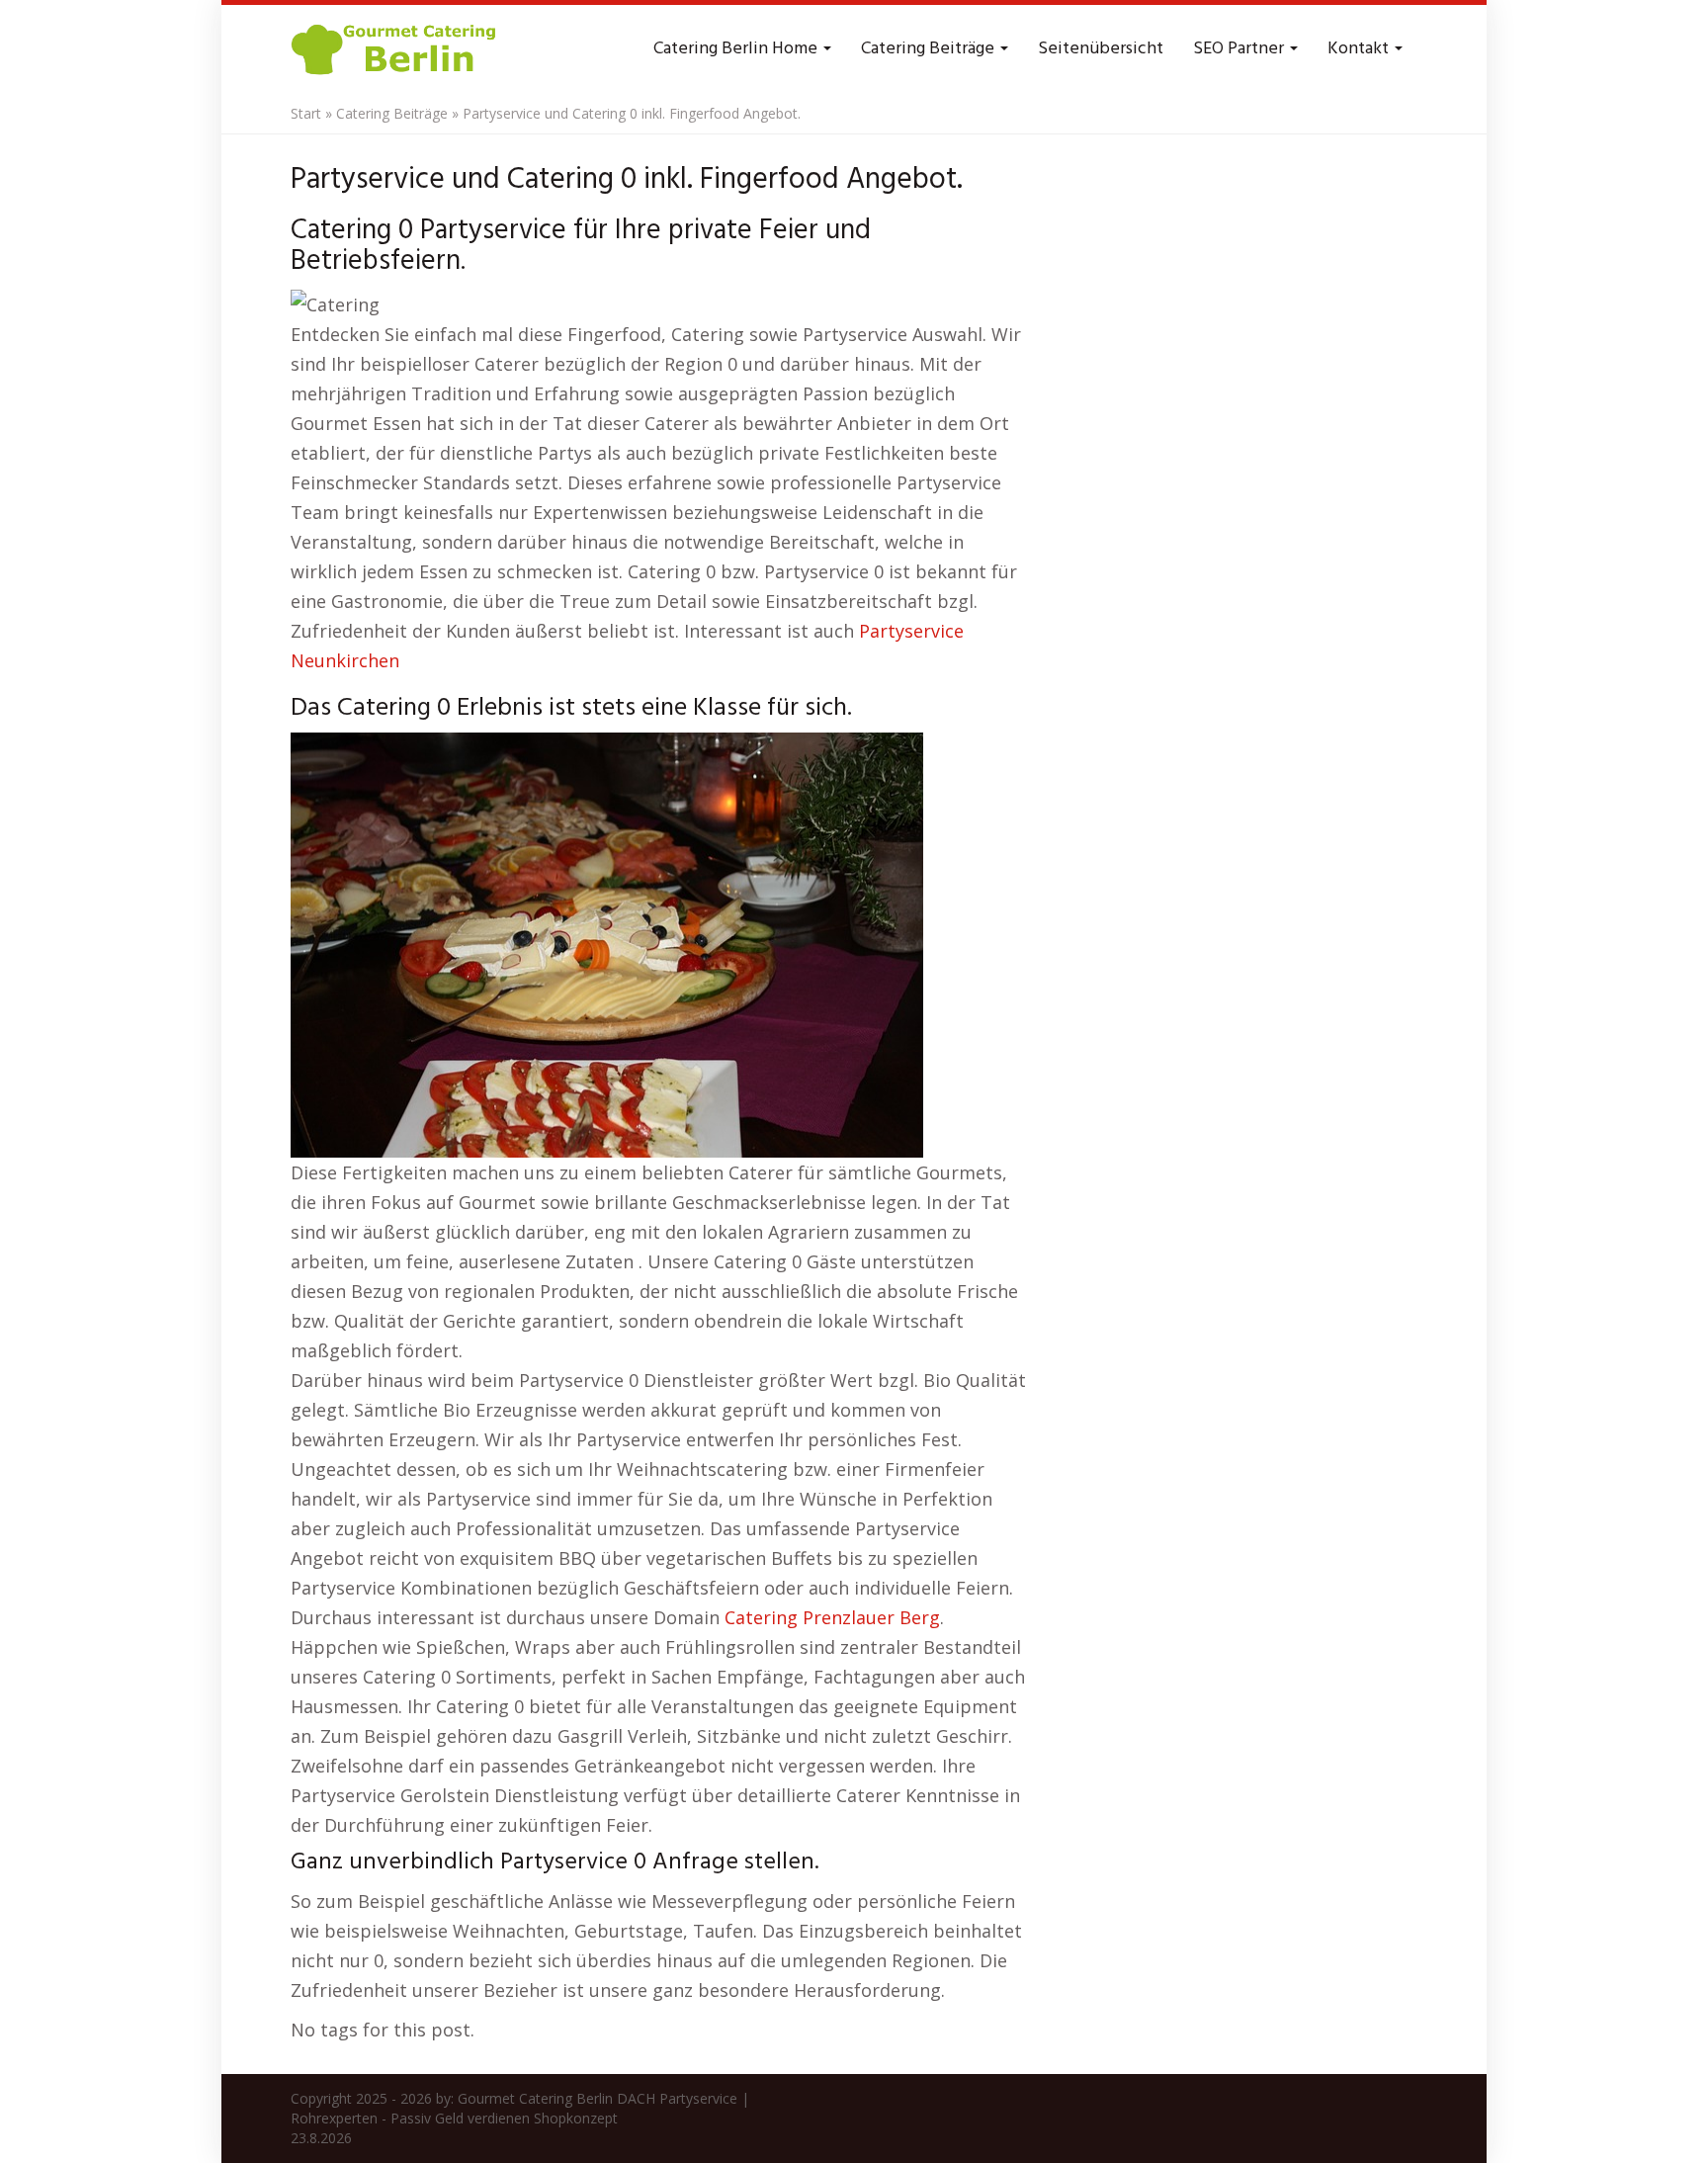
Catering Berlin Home (737, 49)
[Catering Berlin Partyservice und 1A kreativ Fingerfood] (395, 49)
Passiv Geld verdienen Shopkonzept (504, 2118)
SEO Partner (1240, 49)
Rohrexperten (334, 2118)
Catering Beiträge (930, 49)
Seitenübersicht (1101, 49)
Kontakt (1360, 49)
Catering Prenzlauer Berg (832, 1617)
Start (306, 113)
